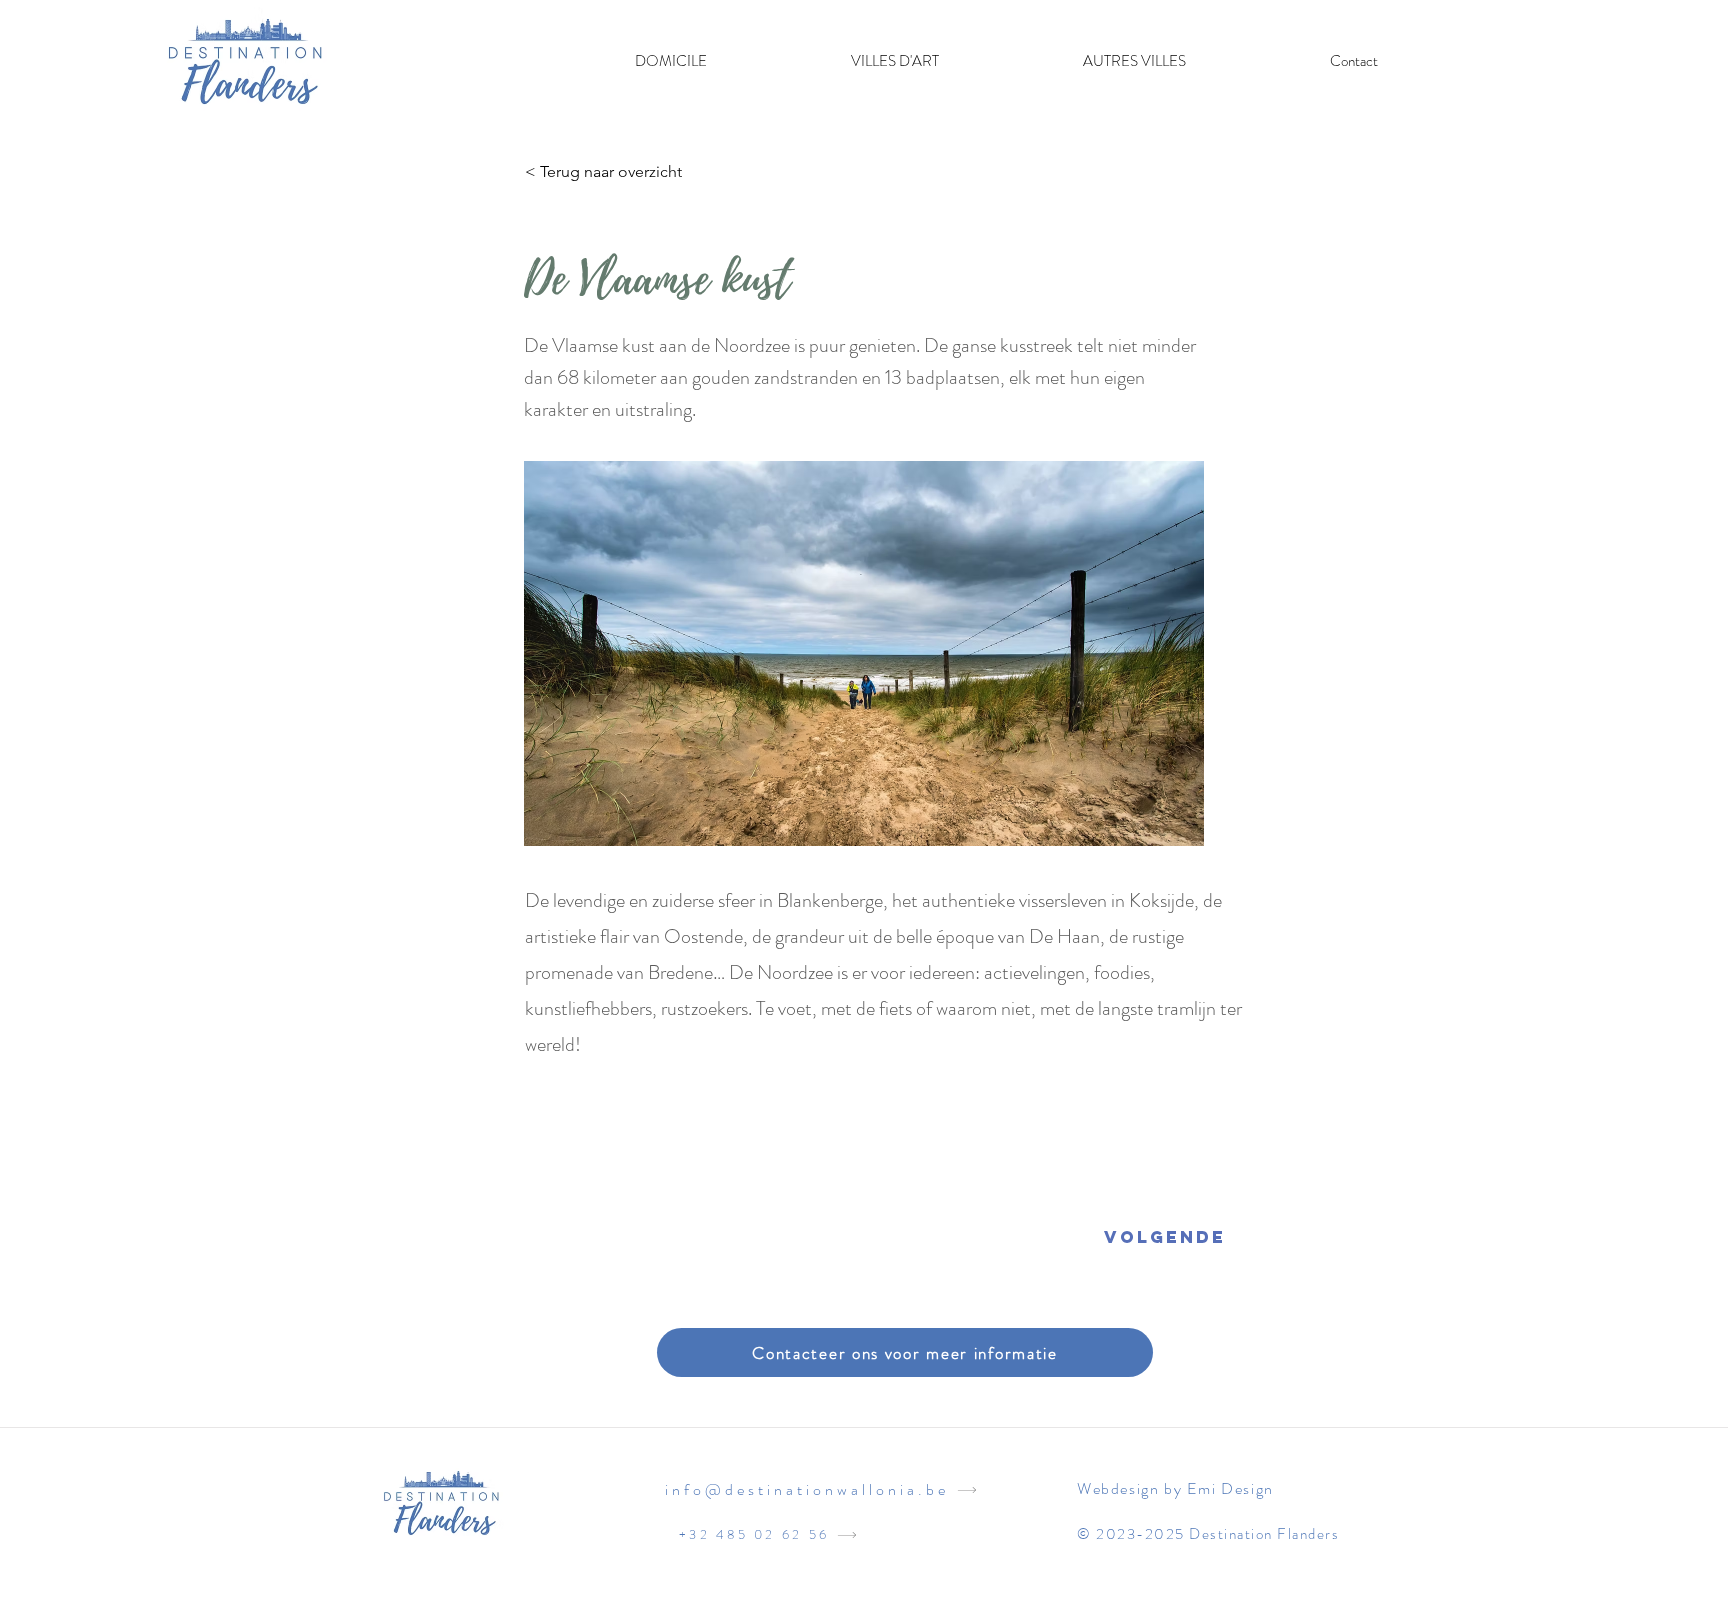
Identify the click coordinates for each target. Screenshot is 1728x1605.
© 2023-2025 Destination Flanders (1208, 1534)
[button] (895, 61)
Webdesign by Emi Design (1175, 1488)
